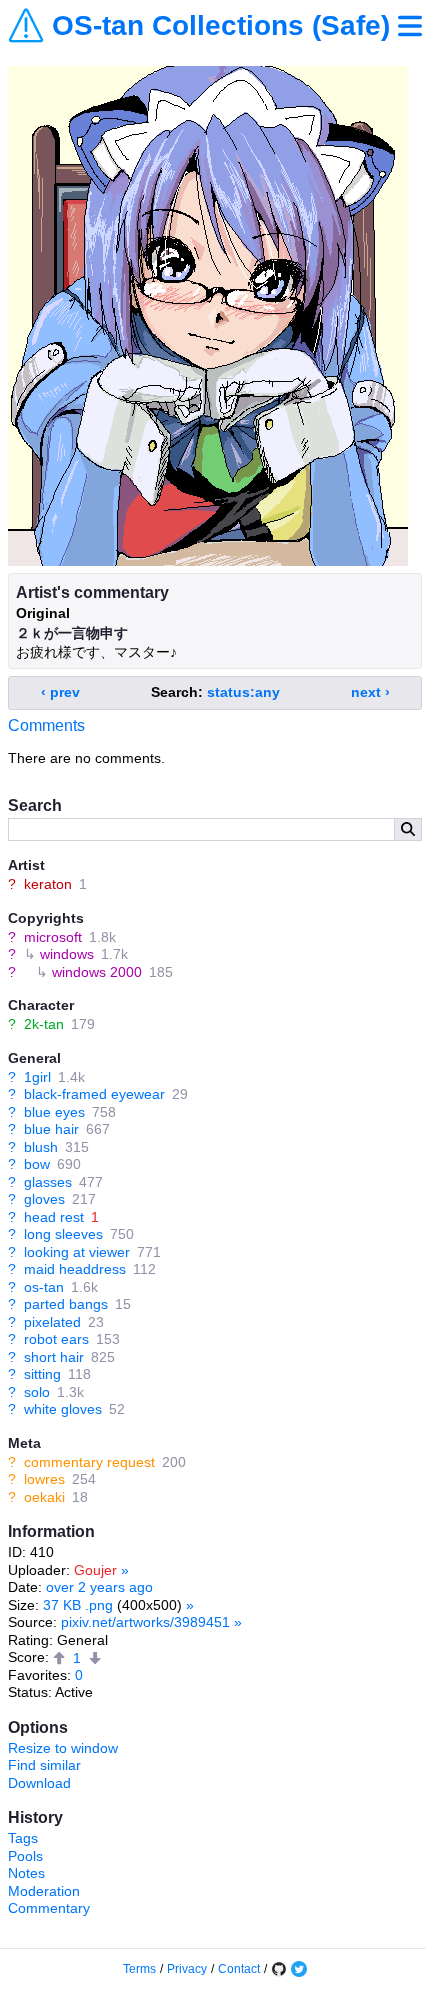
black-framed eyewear (94, 1094)
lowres (44, 1479)
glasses (48, 1182)
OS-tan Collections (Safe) (221, 26)
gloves (44, 1199)
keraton (48, 884)
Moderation (44, 1891)
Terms (139, 1969)
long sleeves (63, 1234)
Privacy (187, 1969)
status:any (243, 692)
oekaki (44, 1497)
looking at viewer (77, 1252)
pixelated (52, 1322)
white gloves (63, 1409)
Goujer (95, 1570)
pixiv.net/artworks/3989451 (145, 1622)
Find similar (44, 1765)
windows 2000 (97, 972)
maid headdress (75, 1269)
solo (37, 1392)
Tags (23, 1838)
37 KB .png (78, 1605)
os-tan (44, 1287)
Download (39, 1783)
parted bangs (66, 1304)
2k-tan (44, 1024)
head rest (54, 1217)
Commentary (49, 1908)
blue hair (51, 1129)
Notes (26, 1873)
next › (370, 692)
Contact (239, 1969)
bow (37, 1164)
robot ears (56, 1339)
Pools (25, 1856)
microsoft (53, 937)
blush (41, 1147)
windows (67, 954)
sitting (42, 1374)
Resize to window (63, 1748)
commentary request (89, 1462)
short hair (54, 1357)
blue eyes (54, 1112)
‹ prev (60, 692)
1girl (37, 1077)
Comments (46, 725)
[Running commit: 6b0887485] (279, 1969)
